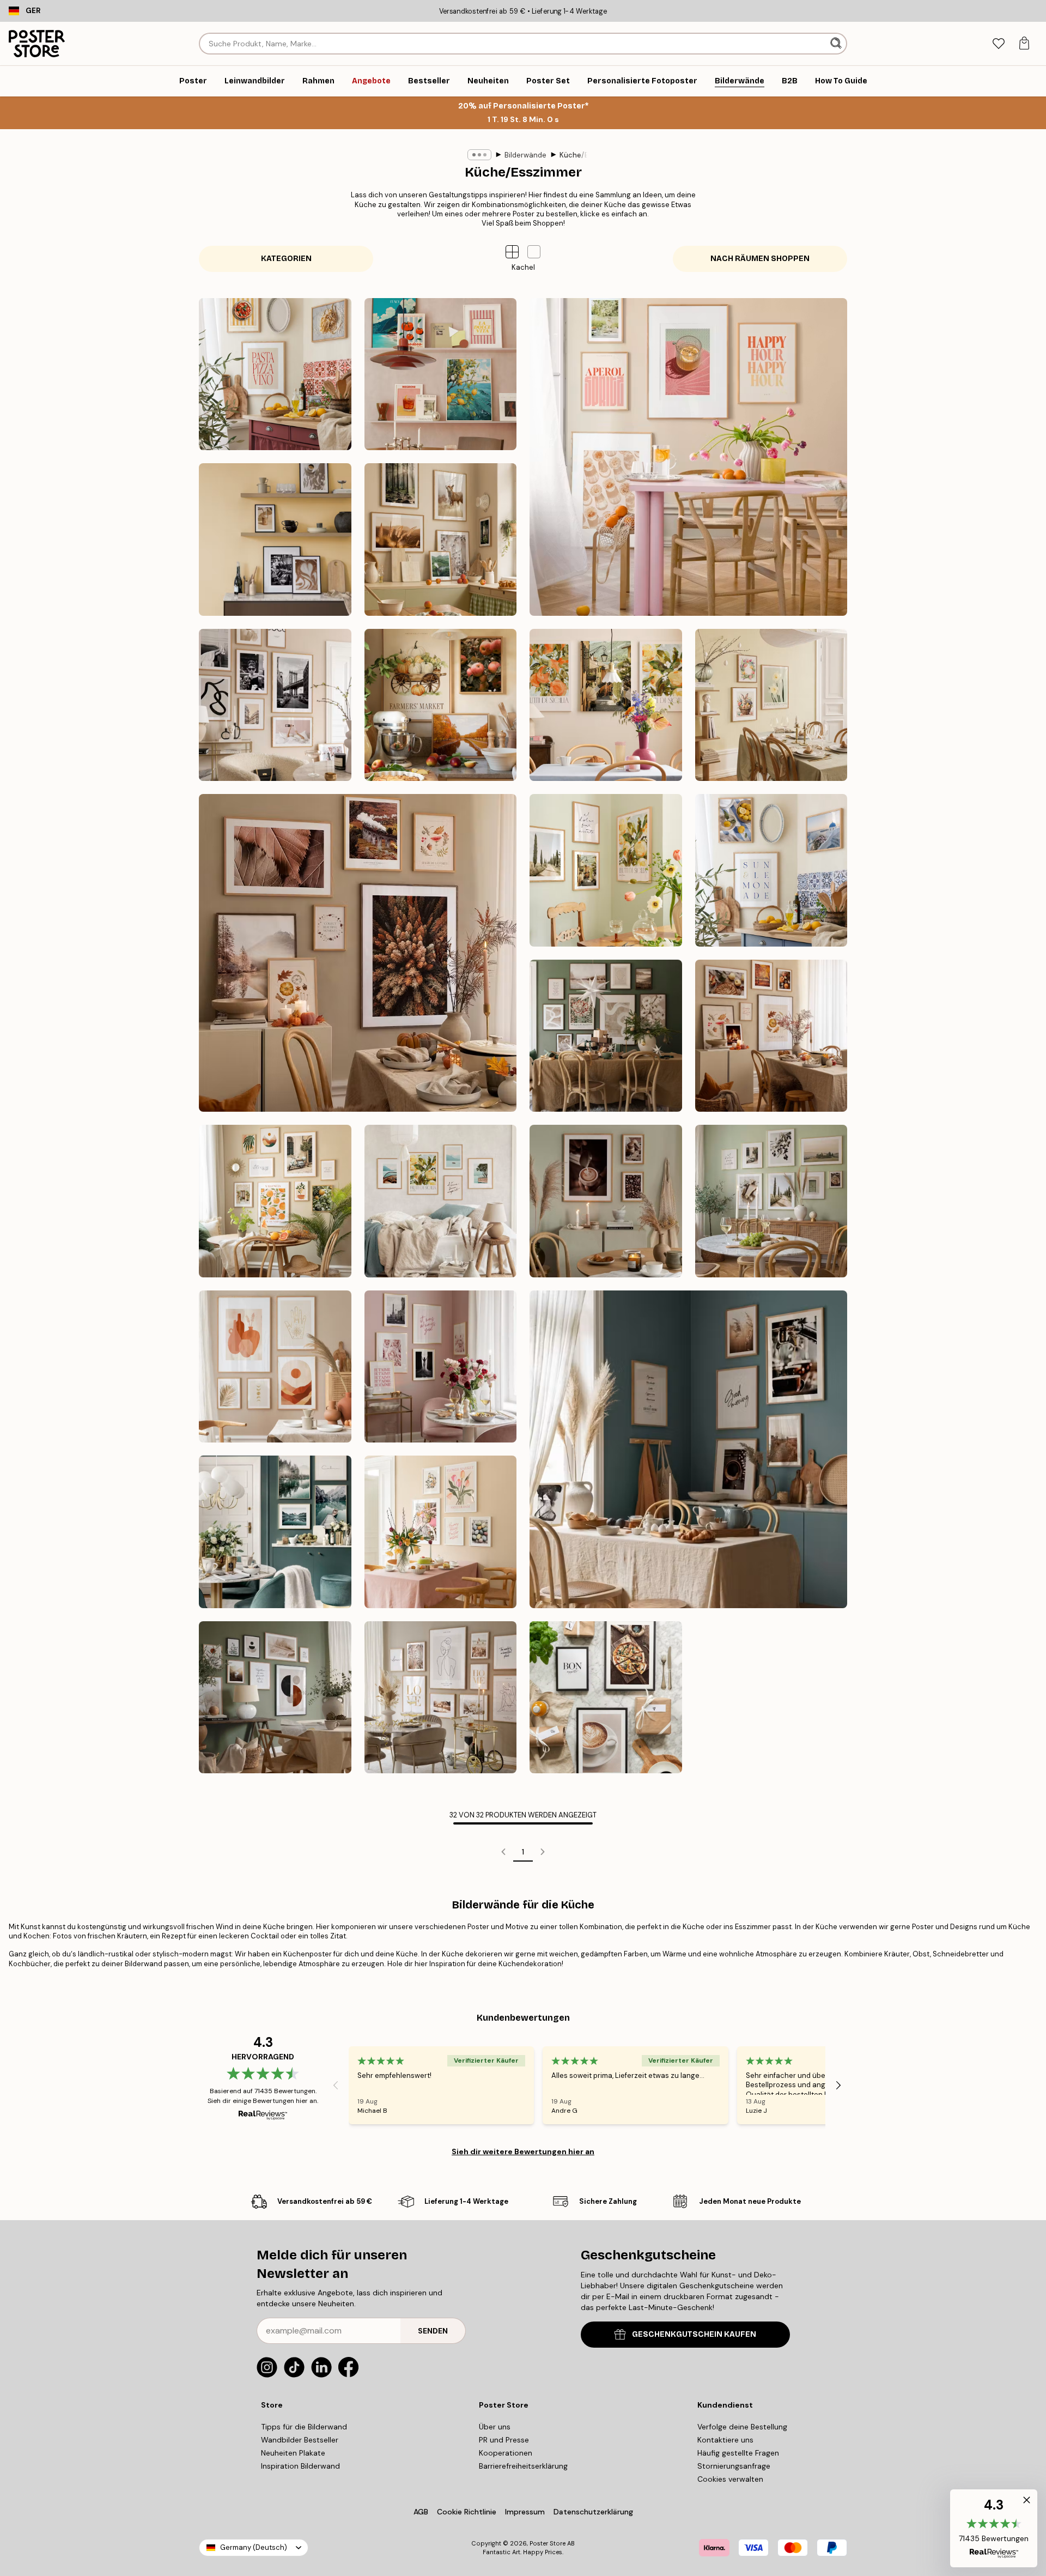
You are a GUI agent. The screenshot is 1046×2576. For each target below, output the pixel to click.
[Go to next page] (543, 1852)
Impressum (525, 2512)
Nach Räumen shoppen (760, 259)
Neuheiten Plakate (293, 2453)
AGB (421, 2512)
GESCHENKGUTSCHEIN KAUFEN (694, 2334)
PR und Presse (504, 2440)
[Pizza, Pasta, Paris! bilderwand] (275, 374)
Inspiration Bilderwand (300, 2466)
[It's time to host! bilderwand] (688, 457)
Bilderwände (525, 155)
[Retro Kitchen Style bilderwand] (441, 374)
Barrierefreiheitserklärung (523, 2466)
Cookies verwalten (730, 2479)
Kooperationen (506, 2453)
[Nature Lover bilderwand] (441, 540)
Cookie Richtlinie (467, 2512)
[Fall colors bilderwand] (358, 953)
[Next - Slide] (838, 2085)
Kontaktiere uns (725, 2440)
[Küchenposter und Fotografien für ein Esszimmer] (688, 1449)
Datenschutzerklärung (593, 2512)
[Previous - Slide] (336, 2085)
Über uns (495, 2427)
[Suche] (837, 44)
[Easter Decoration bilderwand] (771, 705)
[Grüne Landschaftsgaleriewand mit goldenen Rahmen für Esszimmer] (771, 1201)
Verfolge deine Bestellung (742, 2427)
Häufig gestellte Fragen (738, 2453)
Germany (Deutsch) (254, 2547)
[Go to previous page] (503, 1852)
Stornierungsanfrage (734, 2466)
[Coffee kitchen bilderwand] (275, 540)
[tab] (998, 44)
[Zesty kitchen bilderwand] (771, 870)
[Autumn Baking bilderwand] (441, 705)
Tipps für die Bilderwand (304, 2427)
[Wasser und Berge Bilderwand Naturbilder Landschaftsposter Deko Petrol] (275, 1532)
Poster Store (548, 2543)
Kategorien (286, 259)
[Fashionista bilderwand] (275, 705)
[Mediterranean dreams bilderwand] (606, 705)
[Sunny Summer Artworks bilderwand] (606, 870)
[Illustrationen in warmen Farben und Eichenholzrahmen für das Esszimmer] (275, 1367)
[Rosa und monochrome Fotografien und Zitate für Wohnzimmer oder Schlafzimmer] (441, 1367)
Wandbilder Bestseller (300, 2440)
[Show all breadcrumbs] (479, 155)
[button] (534, 252)
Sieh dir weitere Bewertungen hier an (523, 2151)
